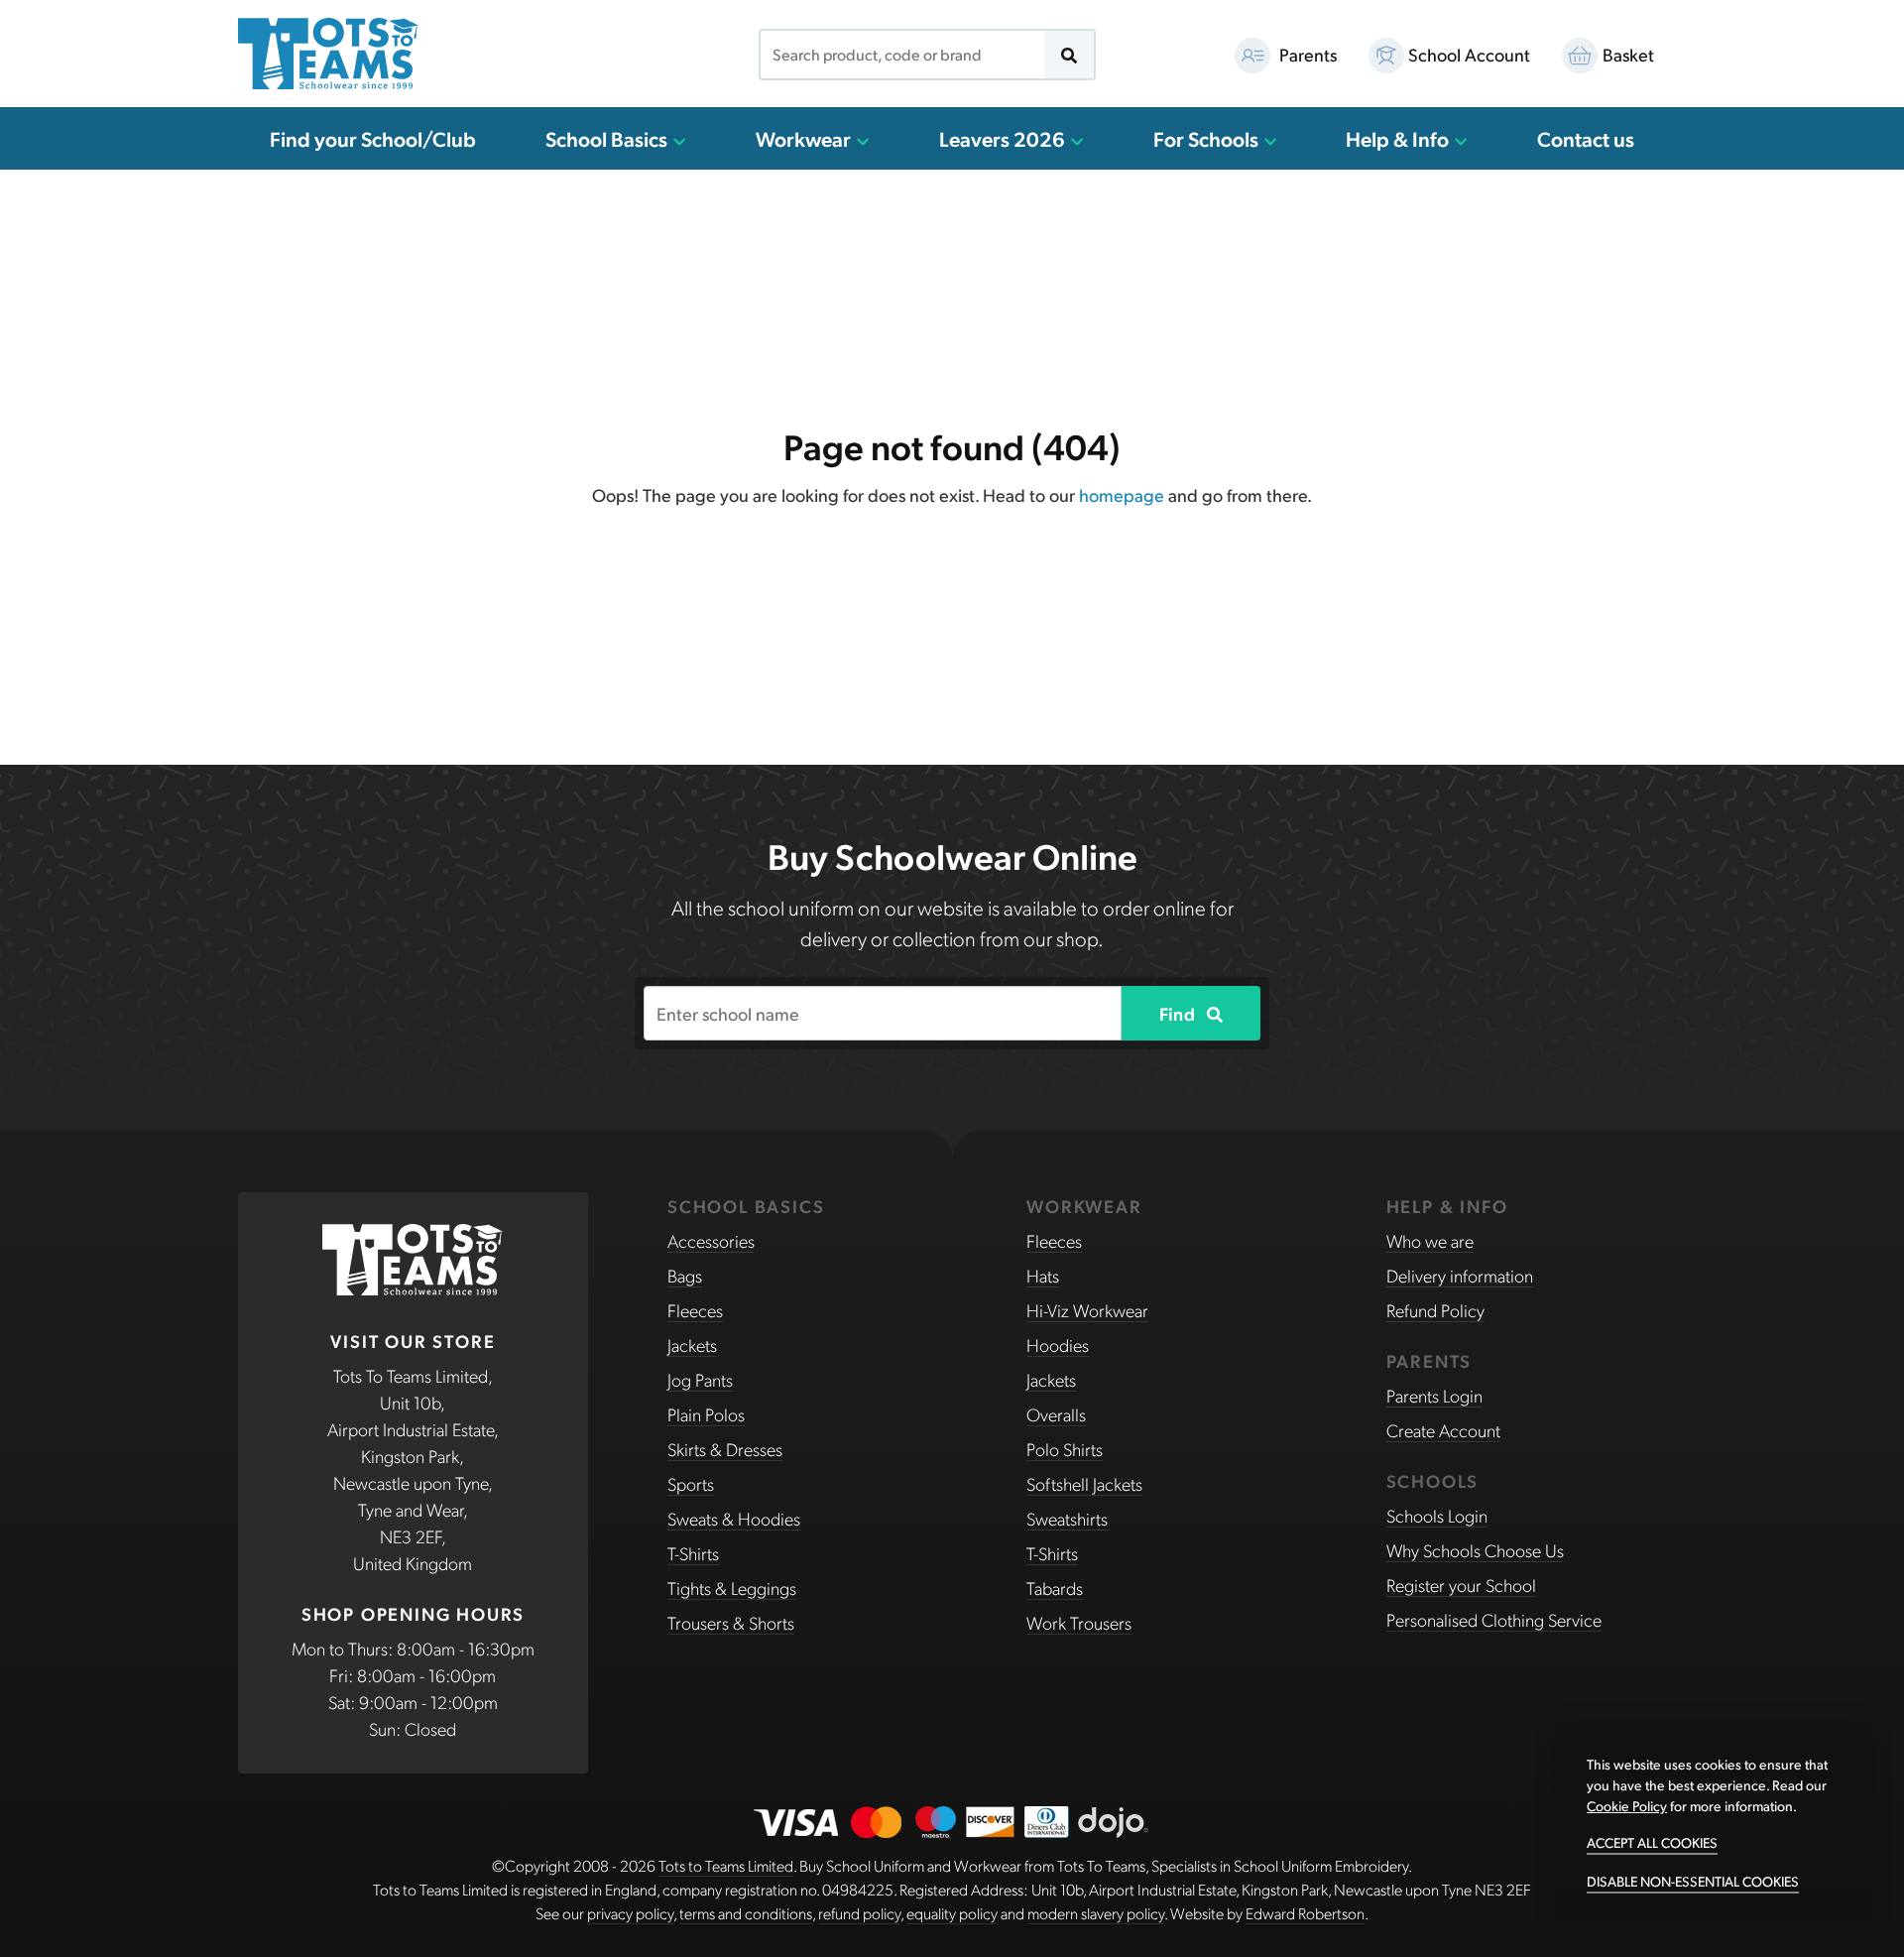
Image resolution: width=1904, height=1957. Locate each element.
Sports (691, 1483)
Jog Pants (700, 1379)
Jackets (692, 1345)
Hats (1043, 1275)
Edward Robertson (1305, 1913)
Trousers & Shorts (731, 1622)
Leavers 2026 (1004, 138)
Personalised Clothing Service (1494, 1619)
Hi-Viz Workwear (1087, 1310)
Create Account (1443, 1430)
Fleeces (695, 1310)
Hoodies (1058, 1345)
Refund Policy (1435, 1310)
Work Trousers (1079, 1622)
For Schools (1208, 138)
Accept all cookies (1652, 1842)
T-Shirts (693, 1553)
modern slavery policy (1096, 1913)
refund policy (859, 1913)
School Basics (608, 138)
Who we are (1430, 1240)
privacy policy (630, 1913)
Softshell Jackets (1084, 1483)
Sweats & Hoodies (734, 1518)
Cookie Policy (1627, 1806)
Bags (685, 1275)
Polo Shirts (1065, 1449)
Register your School (1461, 1585)
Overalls (1056, 1414)
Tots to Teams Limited (726, 1865)
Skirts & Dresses (725, 1449)
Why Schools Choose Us (1475, 1550)
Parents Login (1434, 1395)
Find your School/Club (373, 138)
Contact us (1586, 138)
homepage (1122, 494)
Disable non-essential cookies (1693, 1881)
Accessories (711, 1240)
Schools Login (1437, 1515)
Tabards (1055, 1588)
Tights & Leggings (732, 1588)
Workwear (805, 138)
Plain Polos (706, 1414)
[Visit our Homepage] (328, 54)
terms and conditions (746, 1913)
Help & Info (1399, 138)
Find (1179, 1013)
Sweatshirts (1067, 1518)
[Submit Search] (1069, 55)
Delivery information (1460, 1275)
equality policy (952, 1913)
